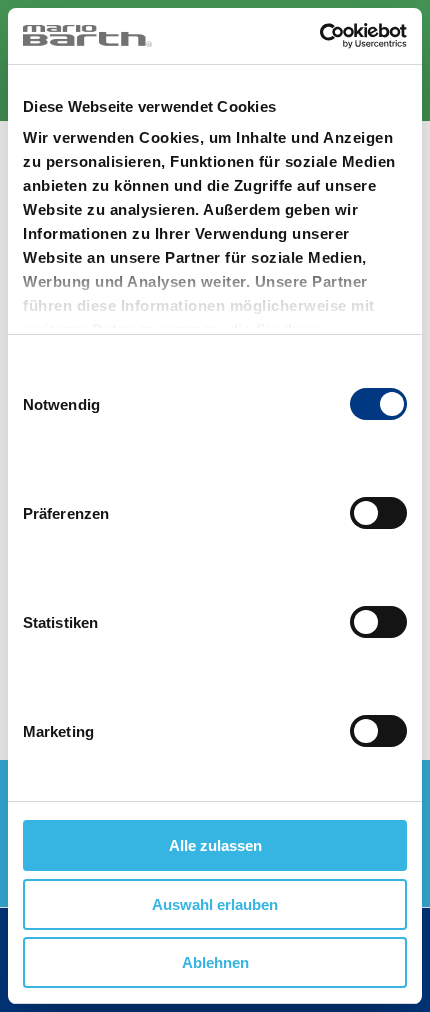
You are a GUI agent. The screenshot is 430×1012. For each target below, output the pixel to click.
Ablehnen (215, 962)
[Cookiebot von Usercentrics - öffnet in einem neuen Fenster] (319, 36)
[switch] (378, 513)
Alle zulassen (215, 845)
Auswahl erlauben (215, 904)
